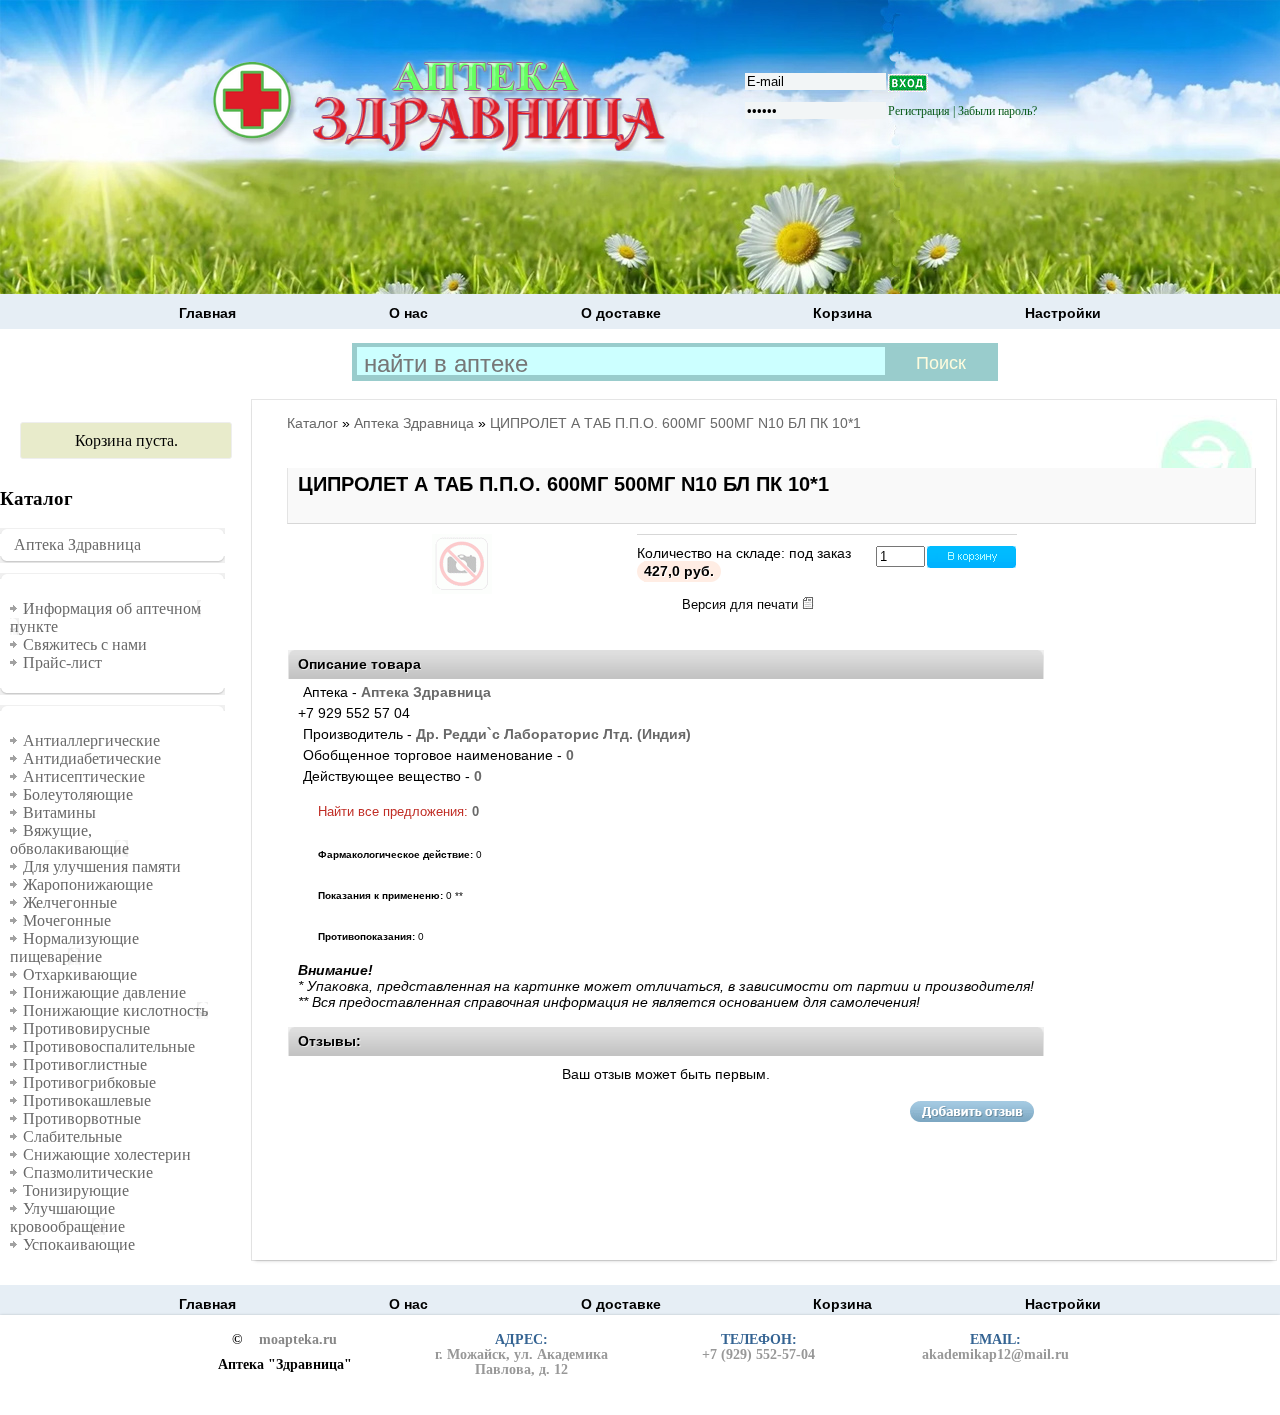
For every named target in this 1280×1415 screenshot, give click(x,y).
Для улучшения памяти (102, 866)
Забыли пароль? (997, 111)
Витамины (59, 812)
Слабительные (72, 1136)
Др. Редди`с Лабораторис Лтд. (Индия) (553, 734)
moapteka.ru (298, 1340)
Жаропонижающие (88, 884)
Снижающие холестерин (107, 1154)
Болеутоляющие (78, 794)
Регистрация (919, 111)
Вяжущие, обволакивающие (69, 839)
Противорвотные (82, 1118)
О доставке (621, 313)
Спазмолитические (88, 1172)
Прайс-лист (62, 662)
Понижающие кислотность (115, 1010)
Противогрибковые (89, 1082)
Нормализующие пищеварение (74, 947)
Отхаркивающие (80, 974)
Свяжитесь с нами (85, 644)
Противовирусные (86, 1028)
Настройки (1063, 313)
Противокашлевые (87, 1100)
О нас (408, 313)
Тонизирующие (76, 1190)
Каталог (312, 423)
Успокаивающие (79, 1244)
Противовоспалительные (109, 1046)
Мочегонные (67, 920)
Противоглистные (85, 1064)
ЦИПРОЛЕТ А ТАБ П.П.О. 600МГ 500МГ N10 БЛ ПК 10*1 (675, 423)
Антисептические (84, 776)
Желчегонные (70, 902)
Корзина (842, 313)
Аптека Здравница (77, 544)
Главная (207, 313)
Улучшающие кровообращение (67, 1217)
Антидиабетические (92, 758)
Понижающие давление (104, 992)
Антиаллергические (91, 740)
